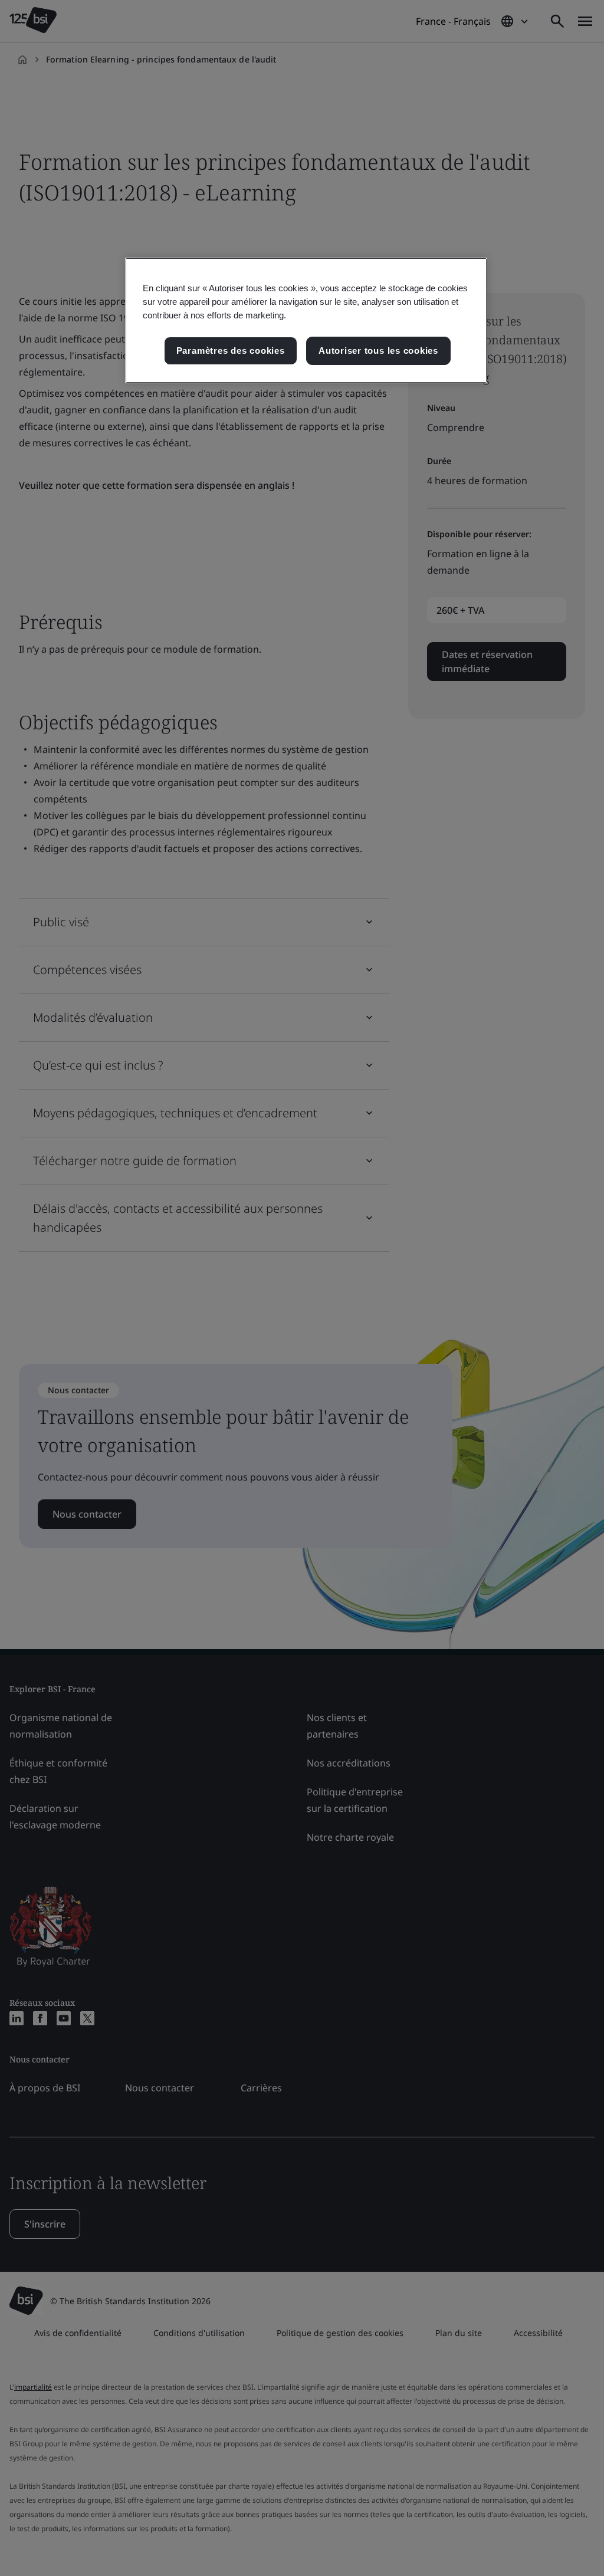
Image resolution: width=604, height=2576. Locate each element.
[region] (306, 320)
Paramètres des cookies (231, 351)
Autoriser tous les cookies (378, 351)
